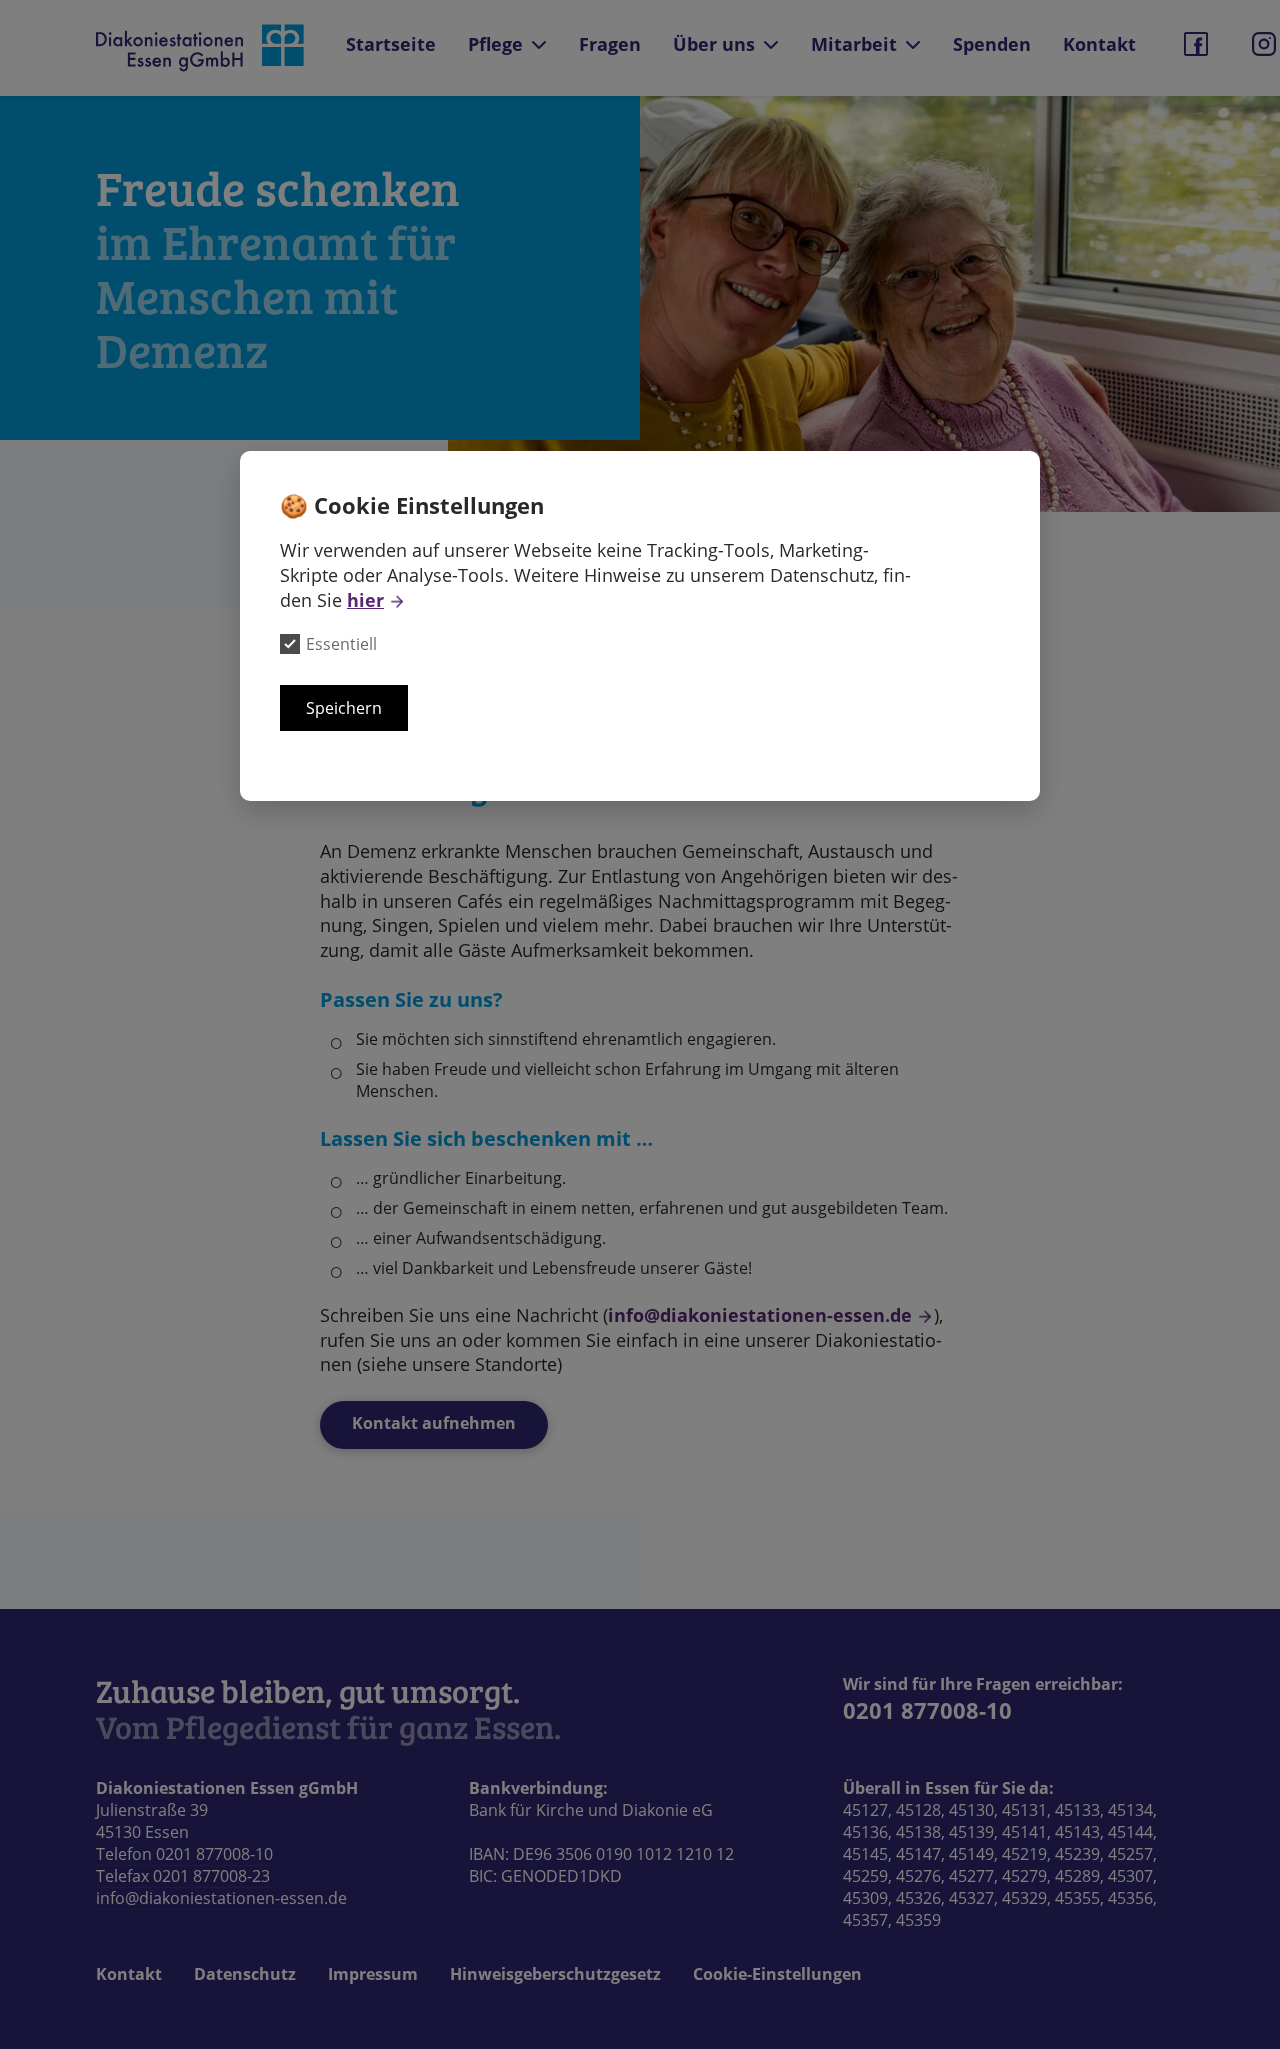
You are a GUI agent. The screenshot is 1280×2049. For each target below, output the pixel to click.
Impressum (373, 1974)
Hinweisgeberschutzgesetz (555, 1974)
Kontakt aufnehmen (434, 1423)
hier (365, 600)
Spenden (992, 44)
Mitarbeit (854, 44)
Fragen (610, 44)
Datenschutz (245, 1974)
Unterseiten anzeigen (539, 45)
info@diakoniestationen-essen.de (760, 1315)
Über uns (714, 44)
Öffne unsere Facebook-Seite (1196, 44)
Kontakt (1099, 44)
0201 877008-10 (927, 1710)
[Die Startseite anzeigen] (201, 48)
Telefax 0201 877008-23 (183, 1876)
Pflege (495, 44)
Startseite (391, 44)
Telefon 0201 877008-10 (184, 1854)
